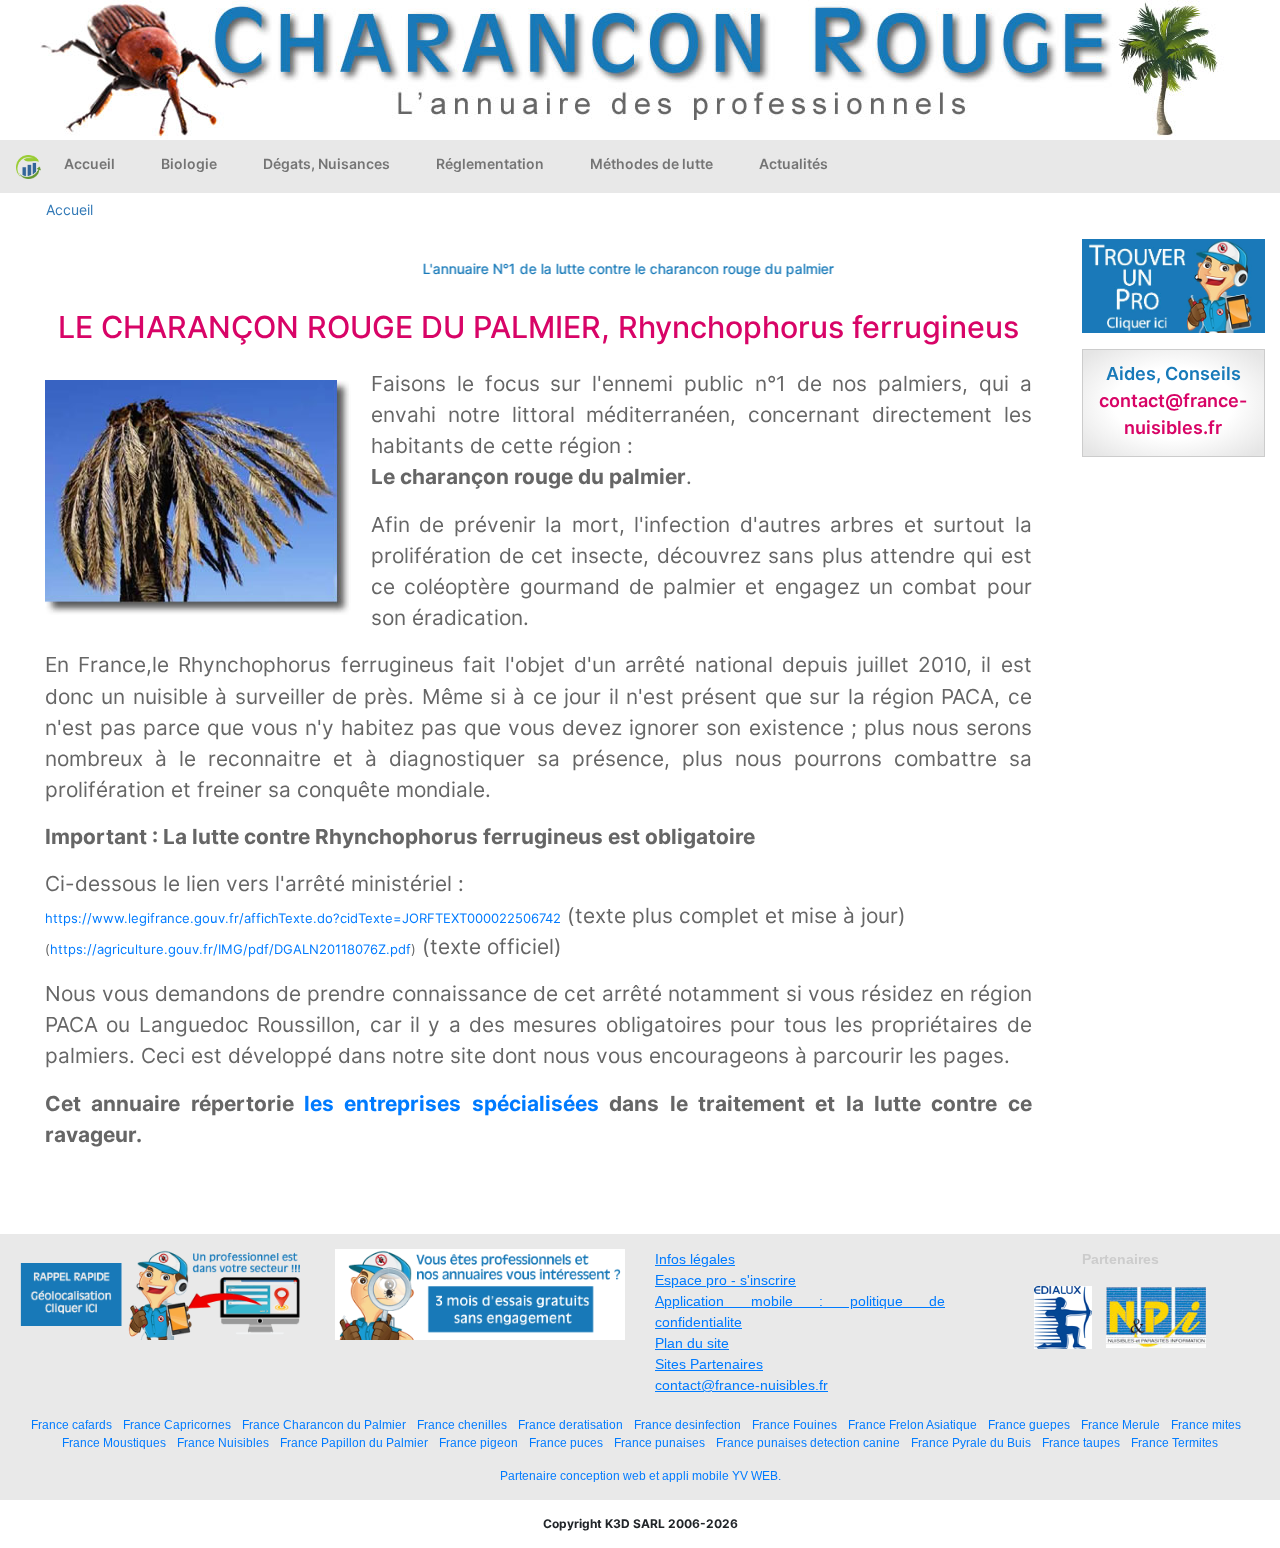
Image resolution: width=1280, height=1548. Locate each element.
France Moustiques (114, 1442)
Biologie (189, 163)
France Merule (1120, 1424)
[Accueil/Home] (28, 166)
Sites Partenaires (709, 1364)
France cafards (71, 1424)
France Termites (1174, 1442)
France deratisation (570, 1424)
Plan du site (692, 1343)
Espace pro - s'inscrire (725, 1280)
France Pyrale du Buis (971, 1442)
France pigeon (478, 1442)
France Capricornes (177, 1424)
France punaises (659, 1442)
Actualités (793, 163)
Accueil (89, 163)
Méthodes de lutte (651, 163)
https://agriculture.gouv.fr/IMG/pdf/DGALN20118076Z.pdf (230, 949)
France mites (1206, 1424)
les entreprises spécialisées (451, 1103)
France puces (566, 1442)
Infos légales (695, 1259)
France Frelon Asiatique (912, 1424)
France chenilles (462, 1424)
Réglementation (490, 163)
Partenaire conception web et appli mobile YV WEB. (640, 1476)
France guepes (1029, 1424)
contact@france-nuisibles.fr (741, 1385)
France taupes (1081, 1442)
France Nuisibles (223, 1442)
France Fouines (794, 1424)
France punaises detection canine (808, 1442)
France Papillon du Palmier (354, 1442)
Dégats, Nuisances (326, 163)
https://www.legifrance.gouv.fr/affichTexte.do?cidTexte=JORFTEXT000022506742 (303, 918)
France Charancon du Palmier (324, 1424)
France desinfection (687, 1424)
